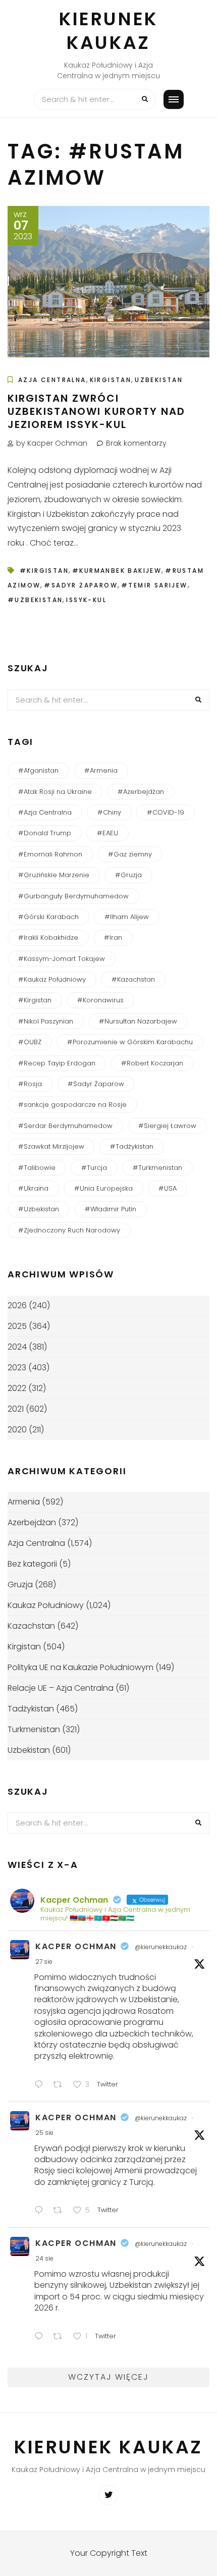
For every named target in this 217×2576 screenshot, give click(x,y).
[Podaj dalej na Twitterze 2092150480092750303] (61, 2212)
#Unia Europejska (103, 1188)
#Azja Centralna (45, 812)
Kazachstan (31, 1626)
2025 (17, 1326)
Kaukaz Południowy (46, 1605)
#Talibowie (37, 1168)
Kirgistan (111, 380)
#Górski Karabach (48, 917)
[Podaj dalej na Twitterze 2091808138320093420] (61, 2338)
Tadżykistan (31, 1709)
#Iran (113, 937)
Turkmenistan (34, 1729)
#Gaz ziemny (130, 854)
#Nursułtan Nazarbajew (138, 1021)
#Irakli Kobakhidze (48, 937)
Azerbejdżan (32, 1522)
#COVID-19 (166, 812)
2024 (17, 1347)
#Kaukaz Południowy (52, 979)
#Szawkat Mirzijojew (51, 1146)
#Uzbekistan (35, 600)
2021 (16, 1409)
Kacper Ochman (76, 1946)
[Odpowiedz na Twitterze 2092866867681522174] (41, 2086)
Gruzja (20, 1585)
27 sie (44, 1962)
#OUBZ (30, 1042)
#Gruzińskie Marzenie (54, 875)
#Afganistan (38, 770)
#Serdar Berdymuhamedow (65, 1126)
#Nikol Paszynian (46, 1021)
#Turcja (94, 1168)
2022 (17, 1388)
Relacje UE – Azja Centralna (61, 1688)
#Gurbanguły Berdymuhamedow (73, 896)
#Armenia (101, 770)
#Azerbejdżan (141, 792)
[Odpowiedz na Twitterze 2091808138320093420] (41, 2338)
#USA (168, 1188)
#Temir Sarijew (154, 585)
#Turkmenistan (157, 1168)
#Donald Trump (45, 833)
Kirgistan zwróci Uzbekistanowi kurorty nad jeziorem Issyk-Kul (96, 411)
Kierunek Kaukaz (108, 31)
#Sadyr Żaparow (81, 585)
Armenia (24, 1502)
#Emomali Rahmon (50, 854)
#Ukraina (33, 1188)
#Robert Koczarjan (152, 1063)
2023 (17, 1367)
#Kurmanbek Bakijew (117, 571)
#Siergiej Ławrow (167, 1126)
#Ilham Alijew (127, 917)
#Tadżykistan (132, 1146)
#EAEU (107, 833)
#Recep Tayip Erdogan (57, 1063)
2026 (17, 1305)
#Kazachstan (133, 979)
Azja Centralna (52, 380)
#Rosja (30, 1084)
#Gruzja (128, 875)
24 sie (44, 2258)
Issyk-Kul (86, 600)
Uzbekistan (159, 380)
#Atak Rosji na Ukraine (55, 792)
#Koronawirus (100, 1000)
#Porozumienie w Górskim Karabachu (130, 1042)
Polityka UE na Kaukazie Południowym (80, 1667)
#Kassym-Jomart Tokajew (62, 959)
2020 (17, 1430)
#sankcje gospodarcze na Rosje (72, 1105)
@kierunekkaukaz (161, 1947)
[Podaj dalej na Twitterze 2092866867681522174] (61, 2086)
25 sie (44, 2133)
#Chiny (109, 812)
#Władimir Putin (111, 1209)
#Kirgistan (44, 571)
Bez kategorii (32, 1564)
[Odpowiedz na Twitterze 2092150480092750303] (41, 2212)
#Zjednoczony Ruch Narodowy (69, 1230)
